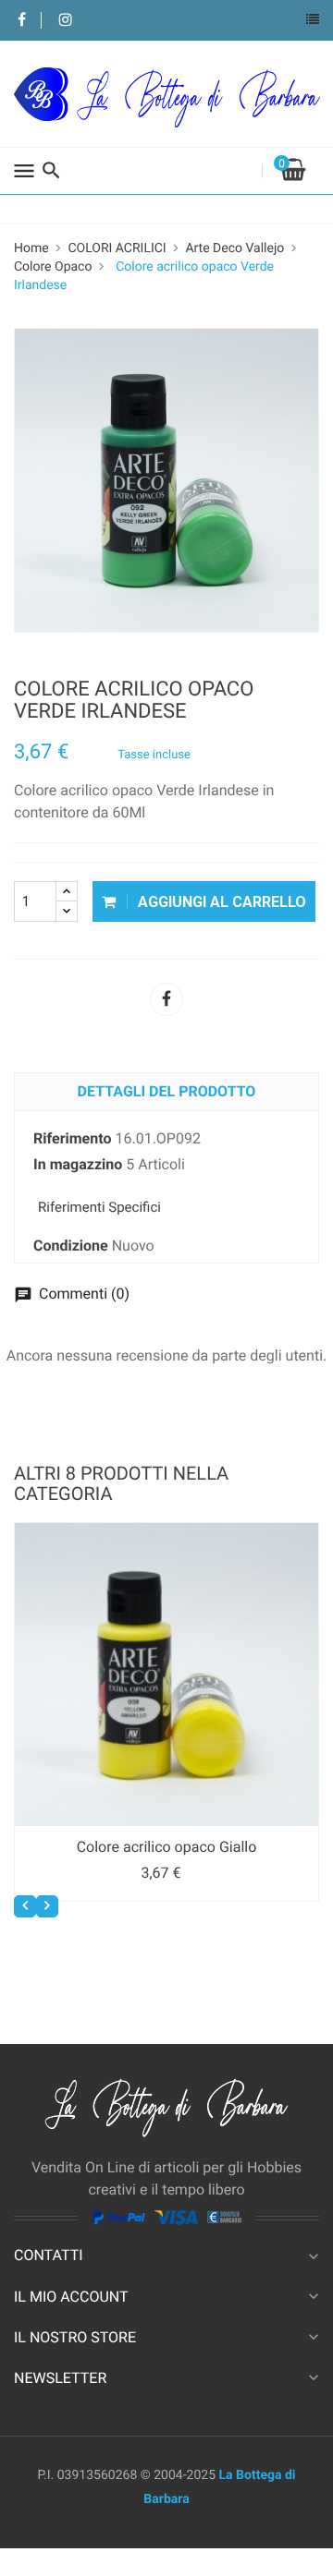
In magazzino (78, 1164)
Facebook (22, 21)
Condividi (166, 999)
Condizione (71, 1246)
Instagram (65, 21)
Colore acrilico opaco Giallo (167, 1847)
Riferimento (72, 1138)
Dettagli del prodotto (167, 1091)
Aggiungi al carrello (220, 902)
